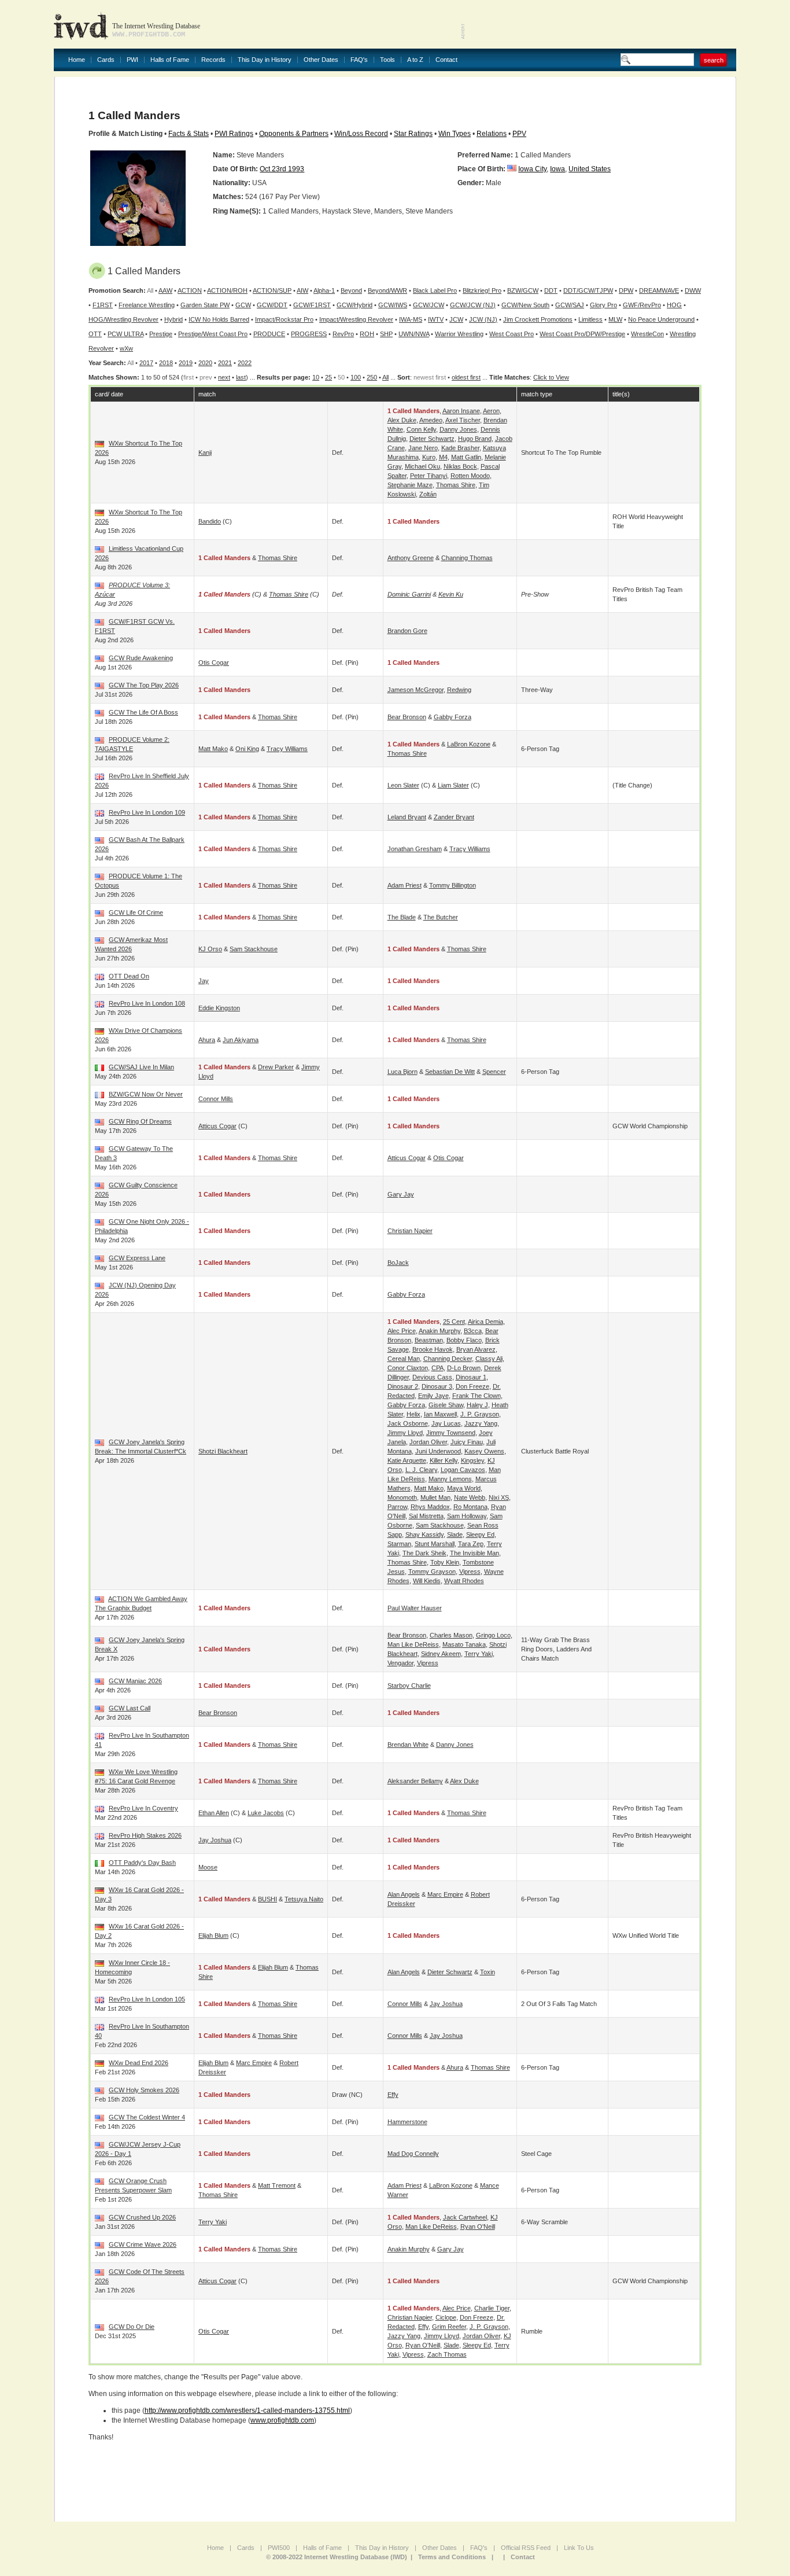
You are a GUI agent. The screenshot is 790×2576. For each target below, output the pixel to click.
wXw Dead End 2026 (139, 2063)
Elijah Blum (213, 1935)
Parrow (397, 1507)
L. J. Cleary (421, 1470)
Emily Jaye (433, 1396)
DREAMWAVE (659, 290)
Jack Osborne (408, 1423)
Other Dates (321, 60)
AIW (302, 290)
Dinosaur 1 (471, 1377)
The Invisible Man (475, 1553)
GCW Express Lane (137, 1258)
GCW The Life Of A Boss (143, 712)
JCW (456, 319)
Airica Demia (486, 1322)
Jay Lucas (446, 1423)
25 (328, 377)
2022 (245, 363)
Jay (204, 981)
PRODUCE (269, 334)
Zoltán (428, 494)
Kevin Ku (451, 594)
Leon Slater (403, 785)
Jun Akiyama (241, 1040)
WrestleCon (647, 334)
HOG (674, 305)
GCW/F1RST (312, 305)
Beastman (429, 1340)
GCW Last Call (130, 1708)
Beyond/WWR (387, 290)
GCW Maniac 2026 (135, 1681)
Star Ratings (413, 134)
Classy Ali (489, 1359)
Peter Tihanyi (429, 476)
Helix (414, 1414)
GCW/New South (525, 305)
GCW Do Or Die (132, 2327)
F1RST (103, 305)
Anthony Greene (411, 558)
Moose (208, 1867)
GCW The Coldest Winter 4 (147, 2117)
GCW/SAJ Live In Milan (141, 1067)
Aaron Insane (461, 411)
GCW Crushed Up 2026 (142, 2217)
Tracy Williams (287, 749)
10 (316, 377)
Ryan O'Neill (478, 2227)
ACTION (190, 290)
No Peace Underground (661, 319)
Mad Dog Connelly (413, 2154)
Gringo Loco (493, 1635)
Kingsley (472, 1460)
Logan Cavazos (463, 1470)
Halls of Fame (170, 60)
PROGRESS (309, 334)
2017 (146, 363)
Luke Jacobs (266, 1813)
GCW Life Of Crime (136, 912)
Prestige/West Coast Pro (213, 334)
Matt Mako (213, 749)
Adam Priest (405, 885)
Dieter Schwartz (432, 439)
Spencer (494, 1072)
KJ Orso (210, 949)
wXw (126, 348)
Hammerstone (407, 2122)
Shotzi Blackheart (223, 1451)
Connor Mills (216, 1099)
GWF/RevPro (642, 305)
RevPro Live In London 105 (147, 1999)
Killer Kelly (444, 1460)
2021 (225, 363)
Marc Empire (445, 1894)
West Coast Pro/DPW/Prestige (582, 334)
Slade (455, 1534)
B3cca (473, 1331)
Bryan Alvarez (476, 1349)
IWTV (436, 319)
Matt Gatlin (466, 457)
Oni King (247, 749)
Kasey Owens (484, 1451)
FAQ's (359, 60)
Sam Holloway (467, 1516)
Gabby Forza (453, 717)
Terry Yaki (479, 1654)
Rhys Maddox (430, 1507)
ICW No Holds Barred (219, 319)
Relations (492, 134)
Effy (393, 2095)
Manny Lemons (450, 1479)
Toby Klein (445, 1562)
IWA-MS (411, 319)
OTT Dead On (129, 976)
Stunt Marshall (435, 1544)
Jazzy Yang (481, 1423)
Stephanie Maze (410, 485)
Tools (387, 60)
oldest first (466, 377)
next (224, 377)
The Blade (402, 917)
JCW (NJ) (483, 319)
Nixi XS (499, 1497)
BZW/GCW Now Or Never (146, 1094)
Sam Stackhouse (254, 949)
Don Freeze (472, 1386)
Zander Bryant (454, 817)
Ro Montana (470, 1507)
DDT (551, 290)
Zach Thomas (447, 2354)
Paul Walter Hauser (415, 1608)
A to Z (415, 60)
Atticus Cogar (217, 1126)
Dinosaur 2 (403, 1386)
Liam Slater (453, 785)
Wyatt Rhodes (464, 1581)
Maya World (464, 1488)
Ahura (207, 1040)
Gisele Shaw (446, 1405)
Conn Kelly (421, 429)
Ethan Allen (214, 1813)
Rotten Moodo (470, 476)
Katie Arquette (407, 1460)
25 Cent (454, 1322)
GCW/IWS (393, 305)
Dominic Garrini (409, 594)
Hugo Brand (475, 439)
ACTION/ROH (227, 290)
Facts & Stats (189, 134)
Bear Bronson (407, 717)
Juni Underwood (438, 1451)
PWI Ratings (234, 134)
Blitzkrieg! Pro (482, 290)
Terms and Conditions (452, 2557)
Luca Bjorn (403, 1072)
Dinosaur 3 (437, 1386)
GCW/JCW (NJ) (473, 305)
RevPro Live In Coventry (143, 1808)
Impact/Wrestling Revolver (356, 319)
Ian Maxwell (440, 1414)
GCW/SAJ (570, 305)
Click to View (551, 377)
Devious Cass (432, 1377)
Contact (446, 60)
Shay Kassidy (424, 1534)
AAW (165, 290)
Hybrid (173, 319)
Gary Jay (401, 1194)
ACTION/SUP (272, 290)
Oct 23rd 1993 (282, 169)
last (241, 377)
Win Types (455, 134)
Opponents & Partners (294, 134)
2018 (166, 363)
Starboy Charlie (409, 1686)
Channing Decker (448, 1359)
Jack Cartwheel (465, 2217)
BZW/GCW (523, 290)
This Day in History (265, 60)
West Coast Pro (512, 334)
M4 (443, 457)
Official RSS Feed (526, 2548)
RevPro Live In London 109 (147, 812)
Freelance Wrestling (147, 305)
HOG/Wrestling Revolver (123, 319)
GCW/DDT (272, 305)
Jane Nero (423, 448)
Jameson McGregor (416, 690)
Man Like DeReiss (413, 1644)
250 (372, 377)
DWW (693, 290)
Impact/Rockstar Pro (284, 319)
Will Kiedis (427, 1581)
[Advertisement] (601, 23)
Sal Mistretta (426, 1516)
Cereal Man (404, 1359)
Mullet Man (435, 1497)
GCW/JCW (429, 305)
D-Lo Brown (464, 1368)
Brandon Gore (407, 631)
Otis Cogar (214, 663)
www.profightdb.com (282, 2420)
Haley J (477, 1405)
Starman (399, 1544)
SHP (386, 334)
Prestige (161, 334)
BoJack (398, 1263)
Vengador (400, 1663)
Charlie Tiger (492, 2308)
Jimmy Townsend (451, 1433)
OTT (95, 334)
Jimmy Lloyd (405, 1433)
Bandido (210, 521)
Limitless (590, 319)
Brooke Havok (433, 1349)
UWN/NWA (414, 334)
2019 (186, 363)
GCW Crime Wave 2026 (143, 2244)
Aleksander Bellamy (415, 1781)
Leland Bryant (407, 817)
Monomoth (402, 1497)
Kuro (429, 457)
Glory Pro (603, 305)
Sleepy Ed (480, 1534)
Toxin (488, 1972)
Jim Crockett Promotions (538, 319)
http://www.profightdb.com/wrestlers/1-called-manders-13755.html (247, 2411)
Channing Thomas (467, 558)
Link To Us (579, 2548)
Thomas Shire (456, 485)
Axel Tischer (463, 420)
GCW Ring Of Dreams (140, 1121)
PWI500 (279, 2548)
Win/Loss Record (361, 134)
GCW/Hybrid (355, 305)
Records (213, 60)
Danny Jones (458, 429)
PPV (519, 134)
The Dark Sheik (424, 1553)
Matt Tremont (277, 2185)
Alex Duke (402, 420)
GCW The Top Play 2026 (144, 685)
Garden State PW (205, 305)
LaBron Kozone (469, 744)
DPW (626, 290)
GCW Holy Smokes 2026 (144, 2090)
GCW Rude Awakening (141, 658)
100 (356, 377)
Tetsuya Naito (304, 1899)
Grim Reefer (449, 2327)
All (385, 377)
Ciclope (446, 2317)
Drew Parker (276, 1067)
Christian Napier (410, 1231)
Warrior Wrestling (459, 334)
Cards (106, 60)
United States (590, 169)
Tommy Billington (453, 885)
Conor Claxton (408, 1368)
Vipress (470, 1572)
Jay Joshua (215, 1840)
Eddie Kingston (219, 1008)
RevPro (343, 334)
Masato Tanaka (464, 1644)
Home (77, 60)
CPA (438, 1368)
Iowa (558, 169)
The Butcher (441, 917)
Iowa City (532, 169)
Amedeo (431, 420)
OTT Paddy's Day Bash (142, 1863)
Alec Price (402, 1331)
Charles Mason (451, 1635)
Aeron (491, 411)
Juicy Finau (467, 1442)
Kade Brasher (460, 448)
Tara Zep (471, 1544)
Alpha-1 (324, 290)
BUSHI (267, 1899)
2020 (205, 363)
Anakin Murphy (440, 1331)
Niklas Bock (460, 466)
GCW (243, 305)
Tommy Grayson (432, 1572)
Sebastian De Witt (450, 1072)
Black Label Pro (435, 290)
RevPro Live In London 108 (147, 1003)
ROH (367, 334)
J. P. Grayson (480, 1414)
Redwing (459, 690)
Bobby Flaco (464, 1340)
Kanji (205, 452)
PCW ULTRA (125, 334)
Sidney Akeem (441, 1654)
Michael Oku (422, 466)
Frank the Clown (477, 1396)
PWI (132, 60)
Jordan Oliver (428, 1442)
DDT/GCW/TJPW (588, 290)
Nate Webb (470, 1497)
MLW (615, 319)
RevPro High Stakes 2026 (145, 1835)
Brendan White (408, 1745)
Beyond (351, 290)
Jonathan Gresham (415, 849)
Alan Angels (404, 1894)
